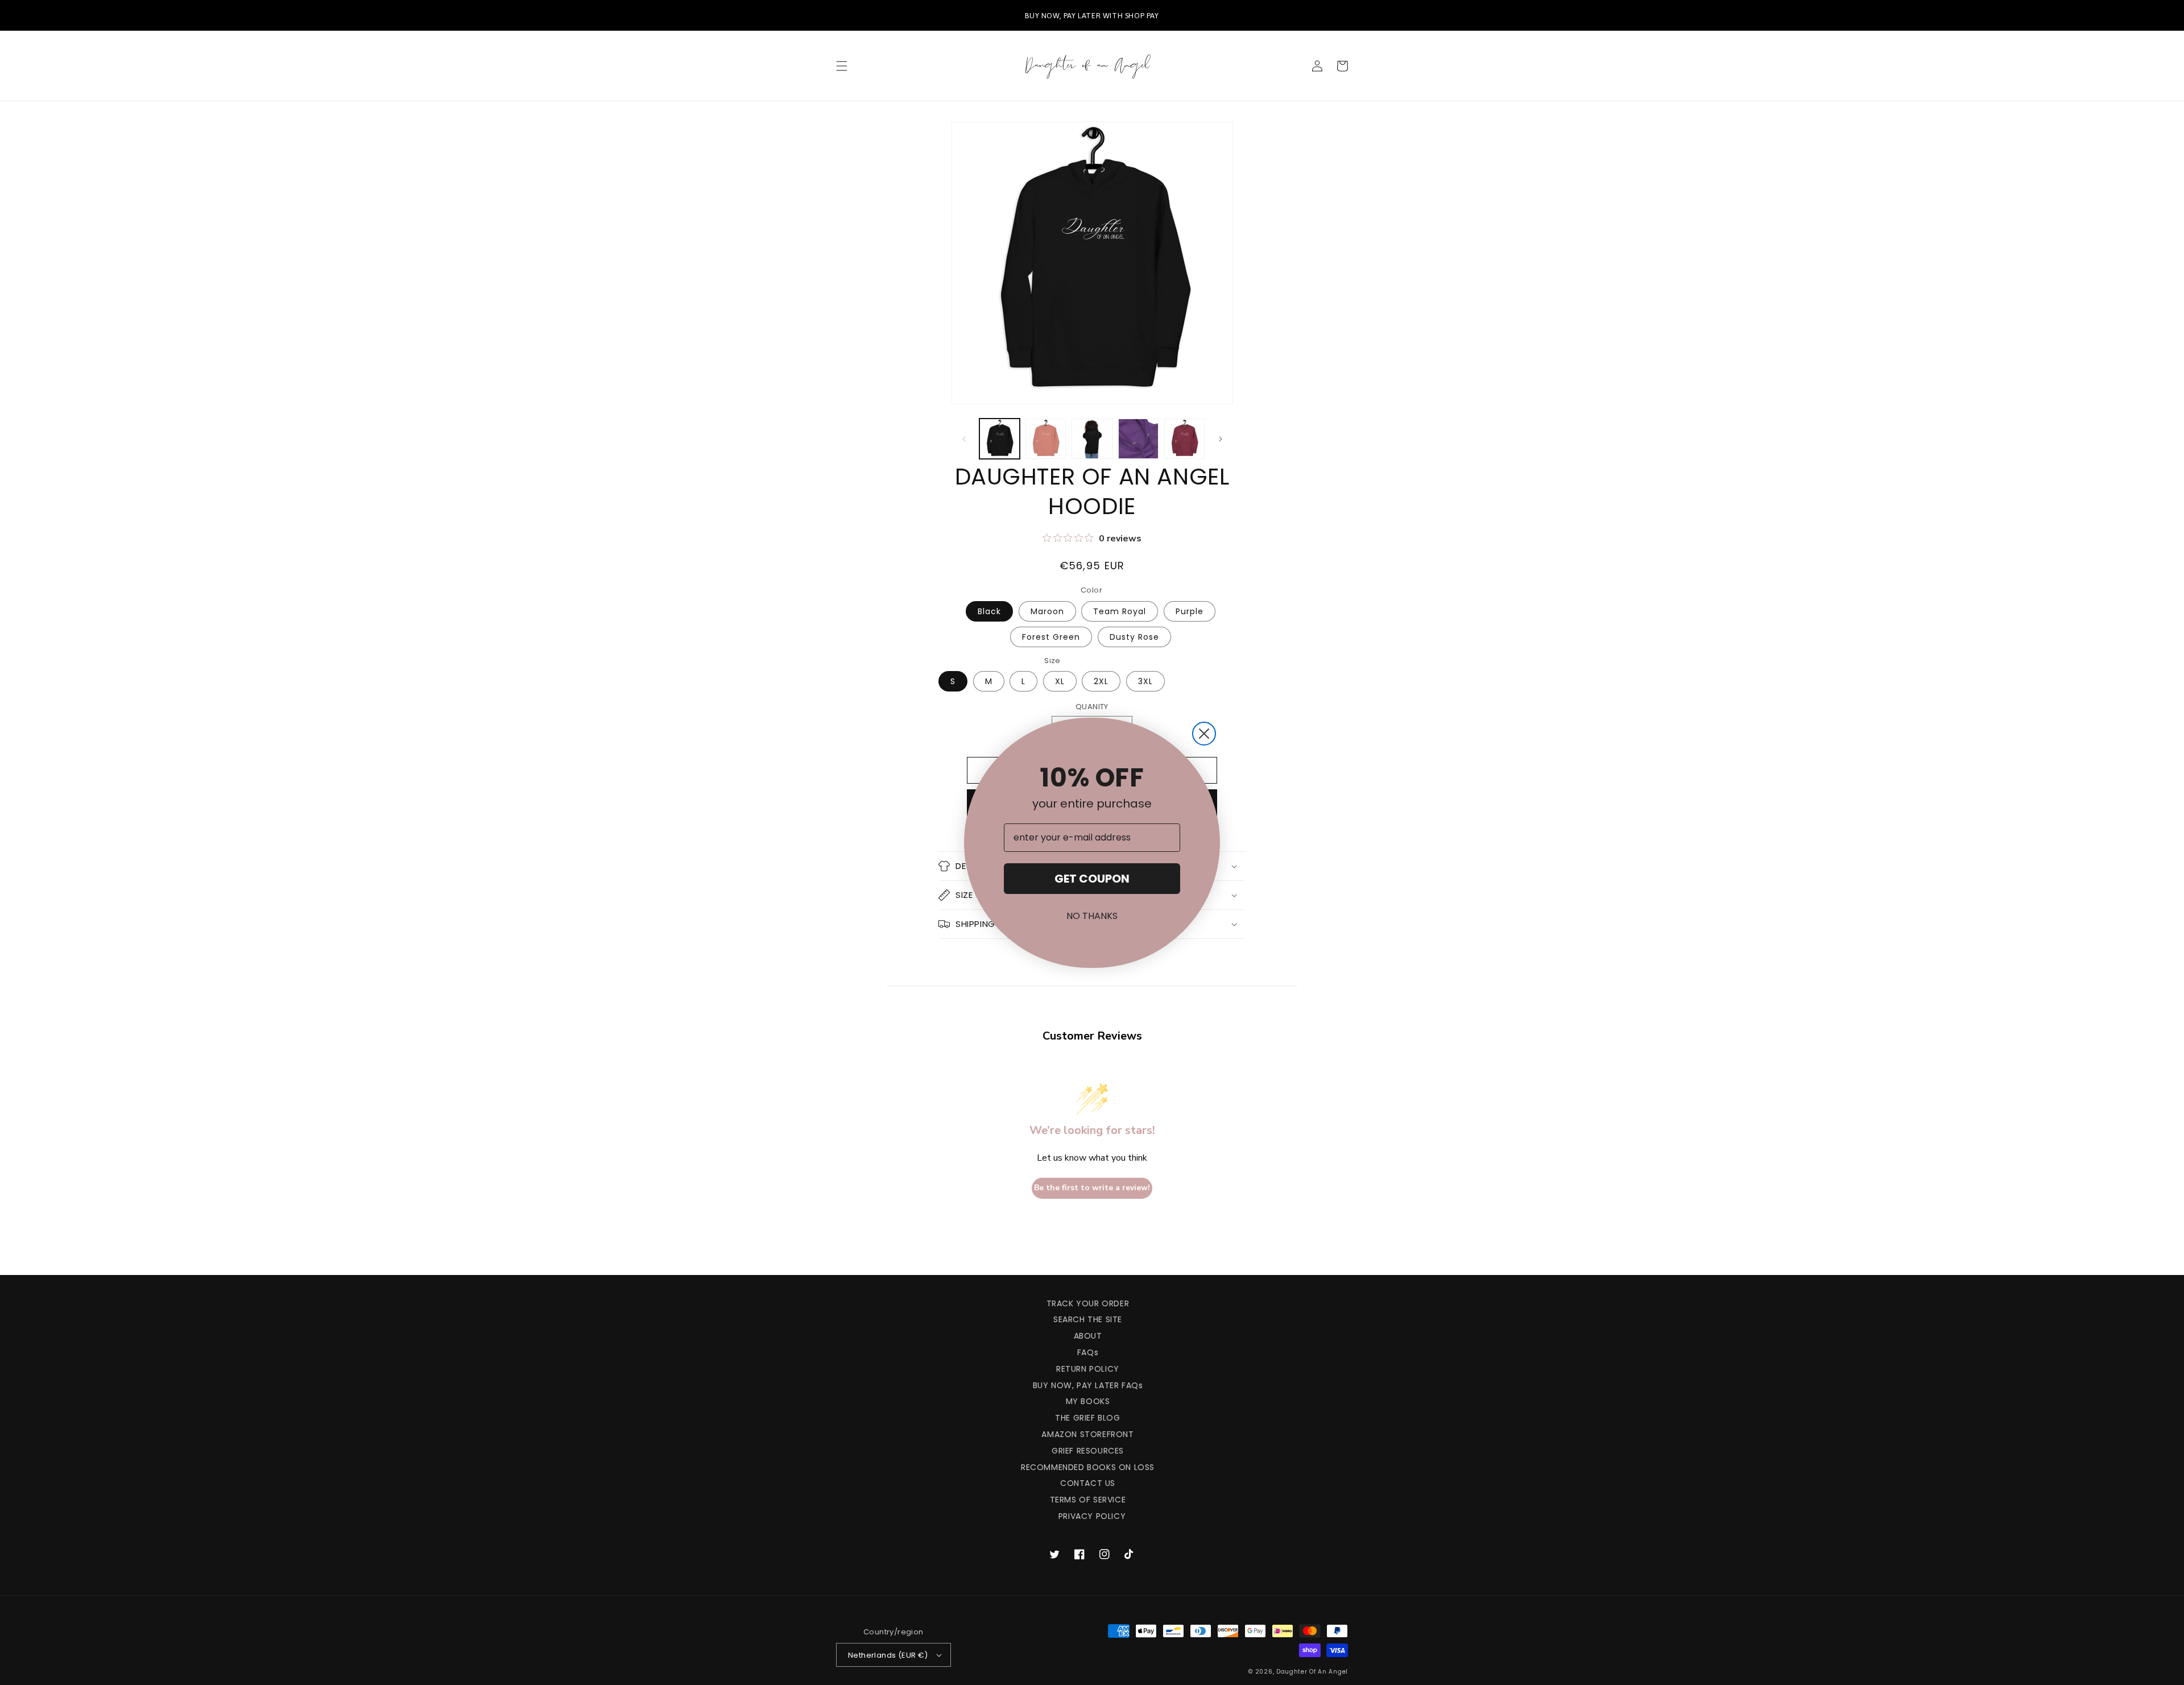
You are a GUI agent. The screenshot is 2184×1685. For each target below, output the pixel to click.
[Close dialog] (1204, 734)
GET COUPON (1092, 879)
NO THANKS (1092, 916)
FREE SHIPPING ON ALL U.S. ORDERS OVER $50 (1105, 15)
